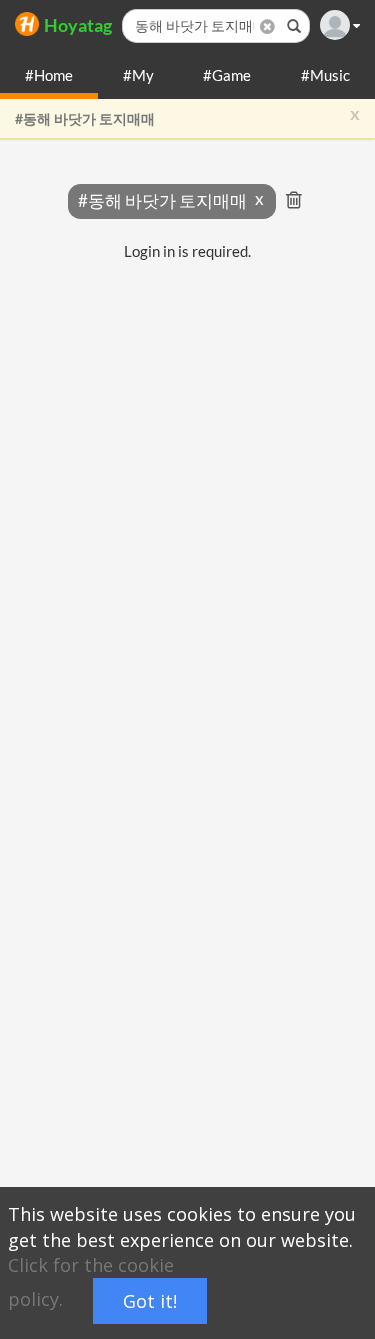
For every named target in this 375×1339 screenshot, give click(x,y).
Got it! (150, 1301)
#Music (325, 75)
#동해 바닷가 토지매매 (85, 118)
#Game (227, 75)
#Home (49, 75)
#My (138, 75)
